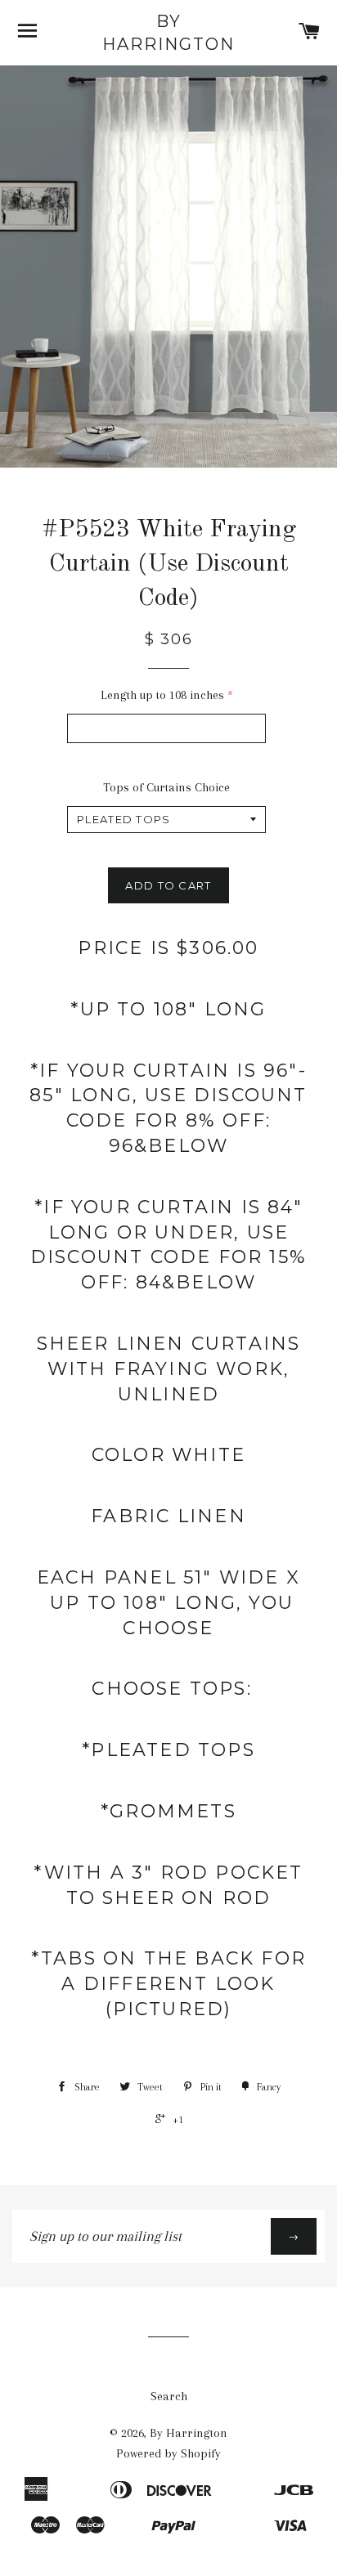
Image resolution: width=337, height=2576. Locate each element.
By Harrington (168, 33)
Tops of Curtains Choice (166, 787)
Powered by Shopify (168, 2453)
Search (169, 2396)
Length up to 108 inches (162, 695)
